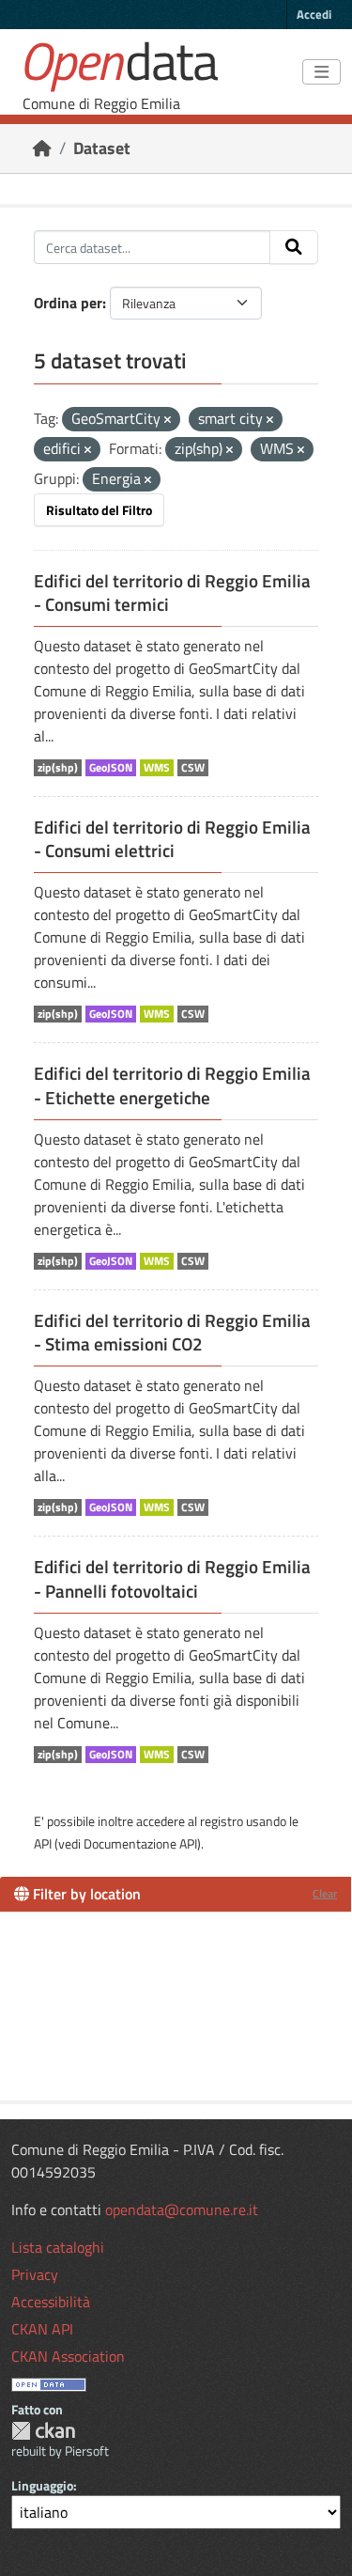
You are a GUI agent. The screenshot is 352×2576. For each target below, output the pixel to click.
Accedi (314, 14)
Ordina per (68, 303)
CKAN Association (68, 2356)
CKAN (43, 2431)
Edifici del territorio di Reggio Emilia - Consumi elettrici (172, 839)
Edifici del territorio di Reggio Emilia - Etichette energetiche (172, 1085)
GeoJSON (111, 768)
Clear (325, 1893)
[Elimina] (168, 420)
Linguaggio (42, 2485)
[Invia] (294, 247)
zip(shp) (58, 768)
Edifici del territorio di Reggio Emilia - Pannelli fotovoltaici (172, 1578)
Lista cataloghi (58, 2247)
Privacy (35, 2274)
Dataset (102, 148)
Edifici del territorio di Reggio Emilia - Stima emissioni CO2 (172, 1332)
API (43, 1843)
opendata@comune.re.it (182, 2209)
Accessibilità (51, 2302)
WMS (157, 768)
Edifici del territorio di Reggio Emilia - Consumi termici (172, 593)
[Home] (42, 148)
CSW (193, 768)
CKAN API (42, 2329)
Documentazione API (140, 1843)
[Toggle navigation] (321, 72)
